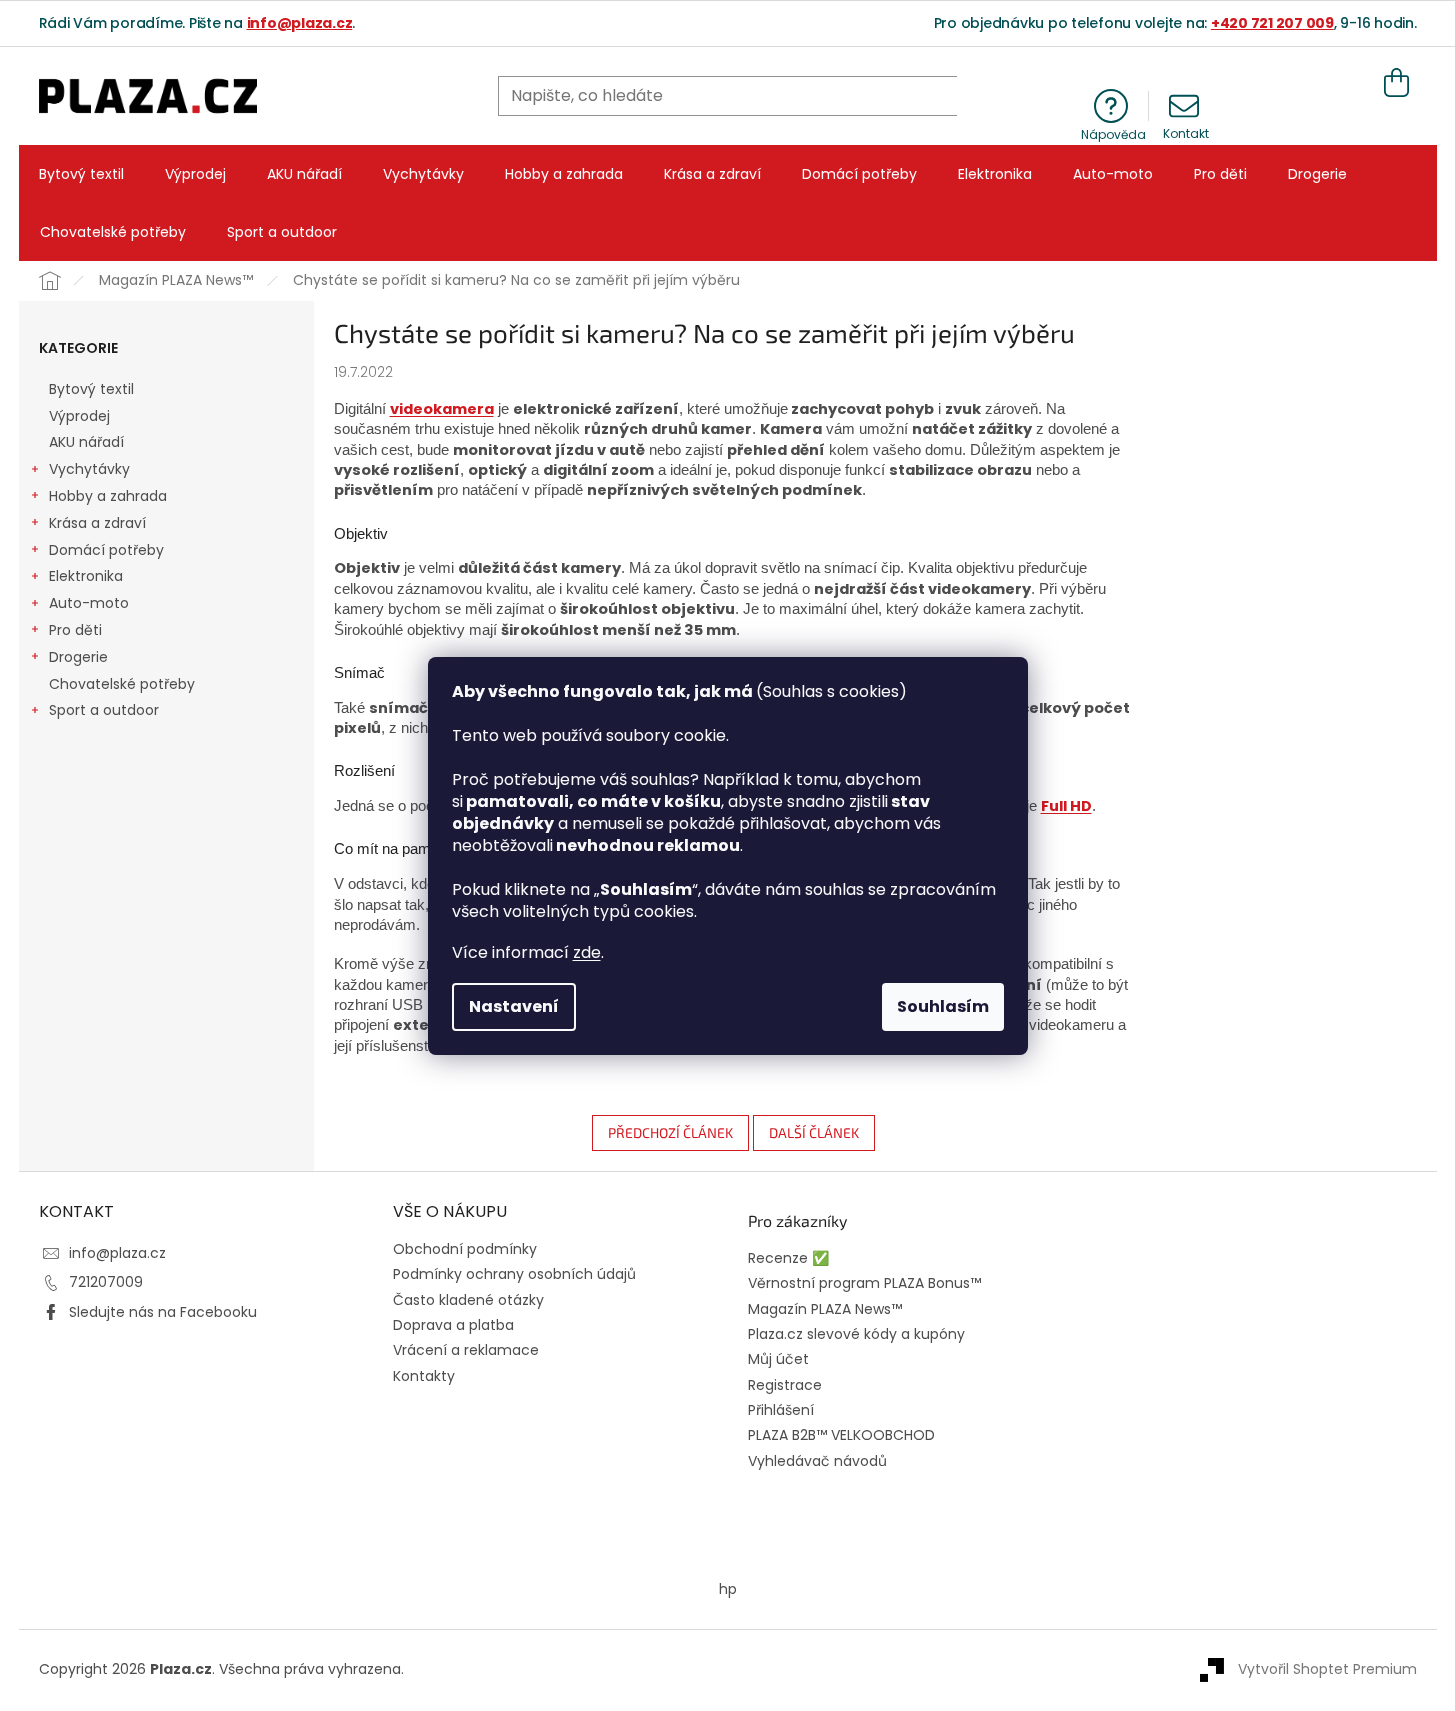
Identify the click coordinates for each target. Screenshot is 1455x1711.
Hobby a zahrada (108, 496)
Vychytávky (89, 469)
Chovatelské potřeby (122, 684)
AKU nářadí (86, 442)
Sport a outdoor (104, 710)
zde (587, 952)
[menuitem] (81, 174)
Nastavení (514, 1006)
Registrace (785, 1385)
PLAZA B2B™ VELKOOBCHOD (841, 1435)
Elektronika (86, 576)
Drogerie (78, 657)
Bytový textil (91, 389)
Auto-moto (89, 603)
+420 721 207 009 (1272, 23)
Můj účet (778, 1359)
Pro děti (75, 630)
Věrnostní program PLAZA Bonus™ (864, 1283)
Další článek (814, 1132)
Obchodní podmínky (465, 1249)
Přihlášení (781, 1410)
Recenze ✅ (788, 1258)
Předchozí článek (670, 1132)
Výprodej (79, 416)
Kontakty (424, 1376)
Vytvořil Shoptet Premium (1327, 1669)
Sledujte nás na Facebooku (163, 1312)
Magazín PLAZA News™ (825, 1309)
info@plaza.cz (300, 23)
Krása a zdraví (97, 523)
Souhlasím (943, 1006)
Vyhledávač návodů (817, 1461)
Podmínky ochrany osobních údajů (514, 1274)
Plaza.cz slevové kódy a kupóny (856, 1334)
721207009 (106, 1282)
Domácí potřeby (106, 550)
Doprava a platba (453, 1325)
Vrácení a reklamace (466, 1350)
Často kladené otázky (468, 1300)
